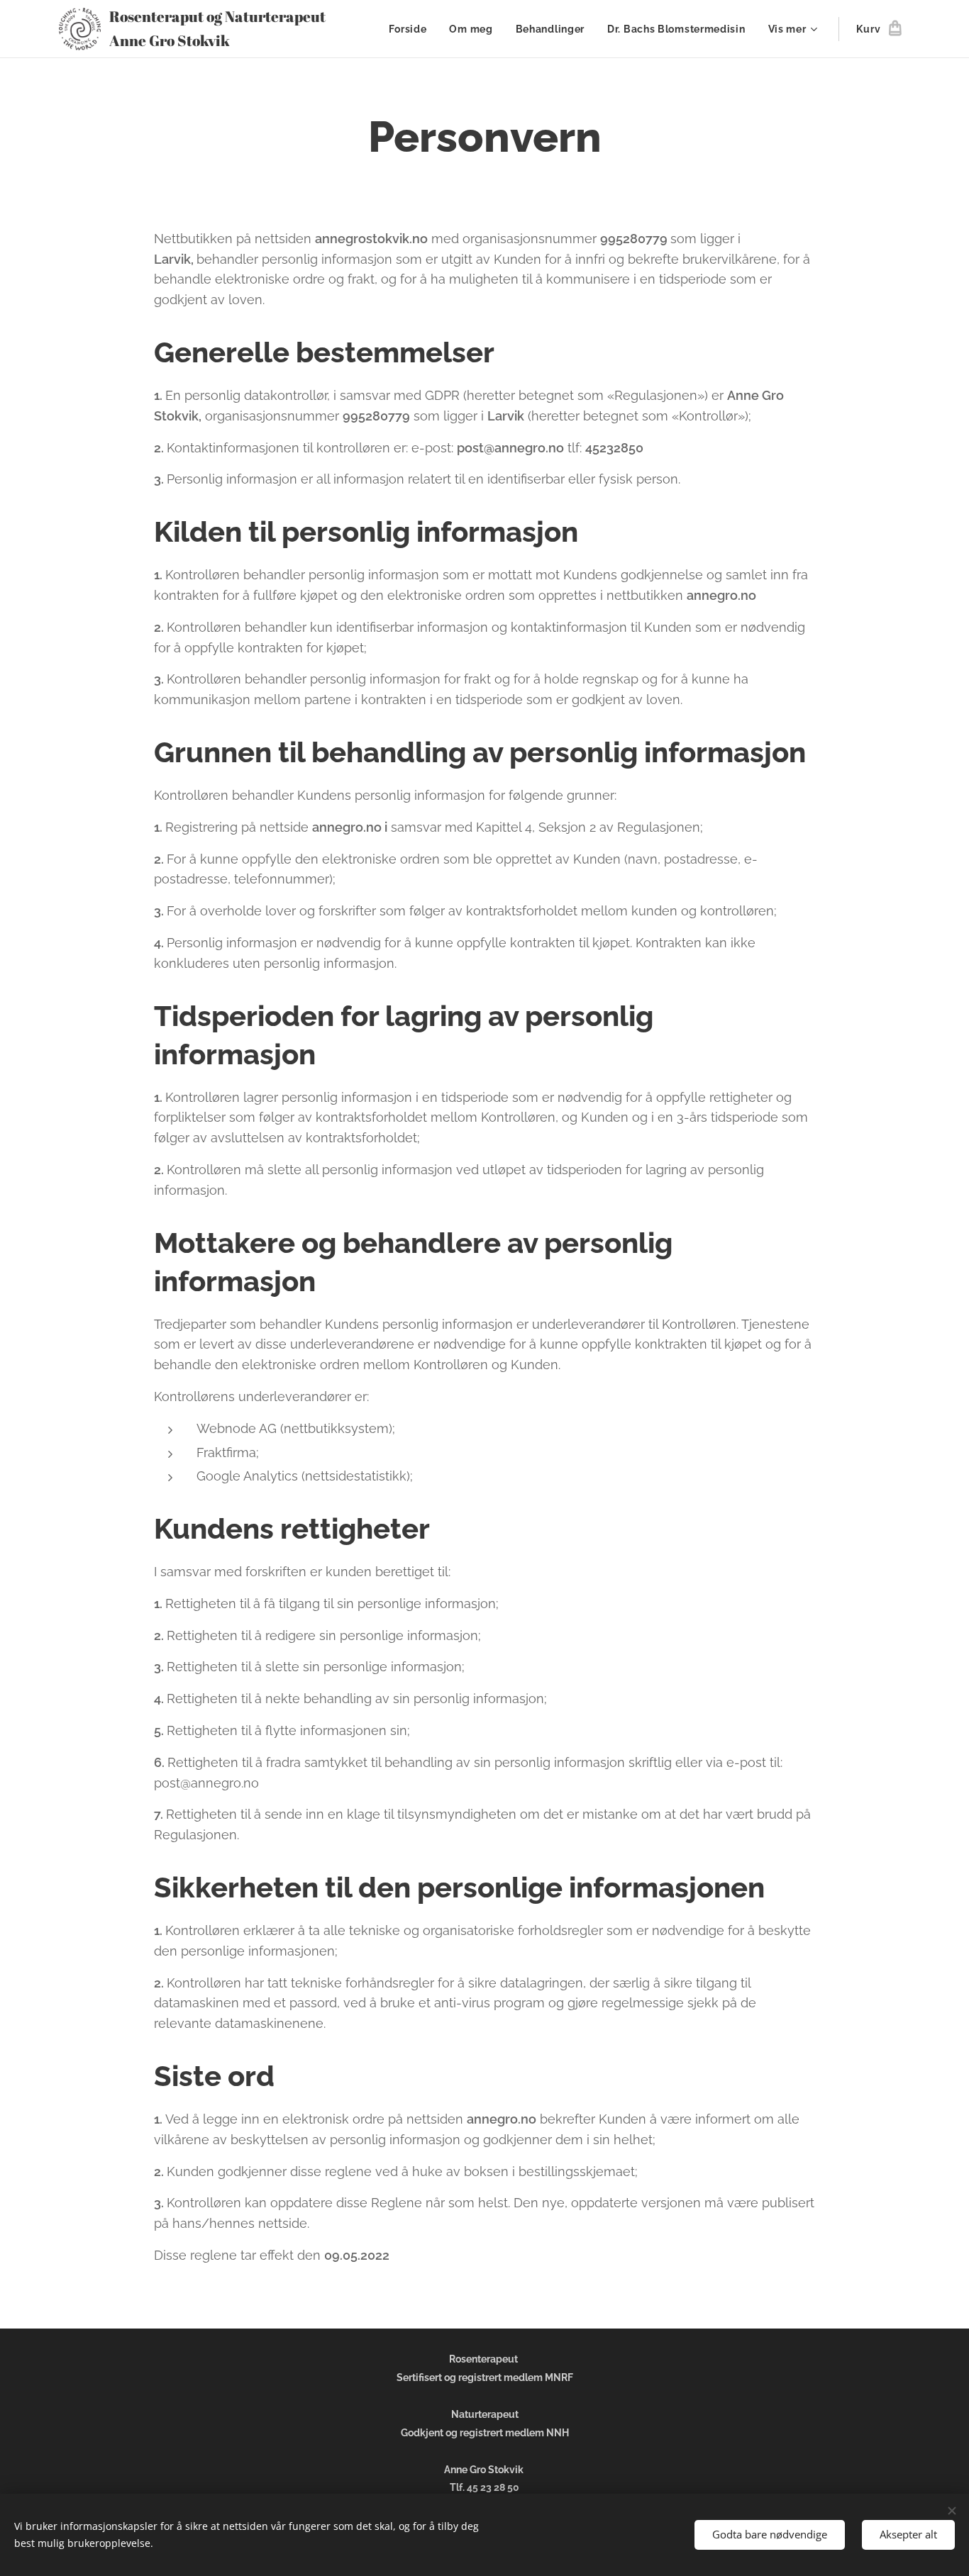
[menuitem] (412, 29)
